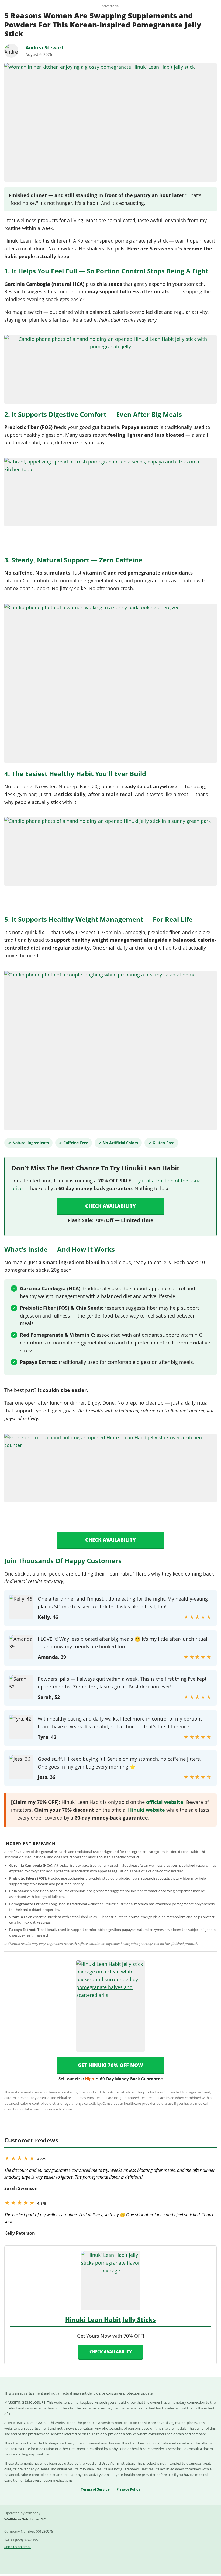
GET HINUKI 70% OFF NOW (110, 2065)
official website (165, 1802)
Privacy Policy (128, 2489)
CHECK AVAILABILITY (111, 2352)
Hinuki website (146, 1810)
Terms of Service (95, 2489)
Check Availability (110, 1206)
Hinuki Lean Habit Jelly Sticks (110, 2319)
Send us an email (18, 2547)
